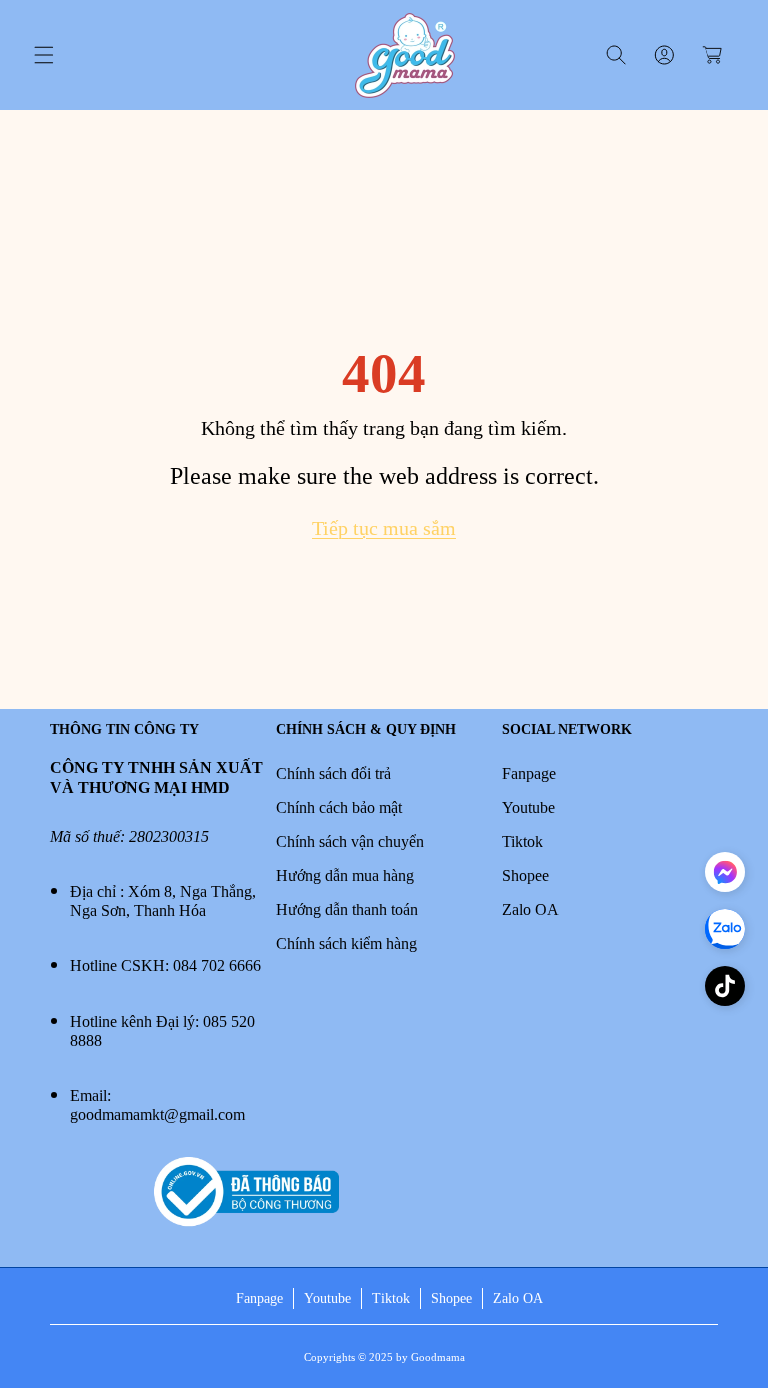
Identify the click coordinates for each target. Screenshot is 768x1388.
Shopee (525, 875)
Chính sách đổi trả (333, 773)
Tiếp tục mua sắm (384, 528)
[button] (44, 55)
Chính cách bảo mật (339, 807)
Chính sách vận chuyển (350, 841)
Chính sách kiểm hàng (346, 943)
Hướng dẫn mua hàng (345, 875)
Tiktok (522, 841)
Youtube (528, 807)
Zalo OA (530, 909)
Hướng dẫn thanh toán (347, 909)
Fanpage (529, 773)
